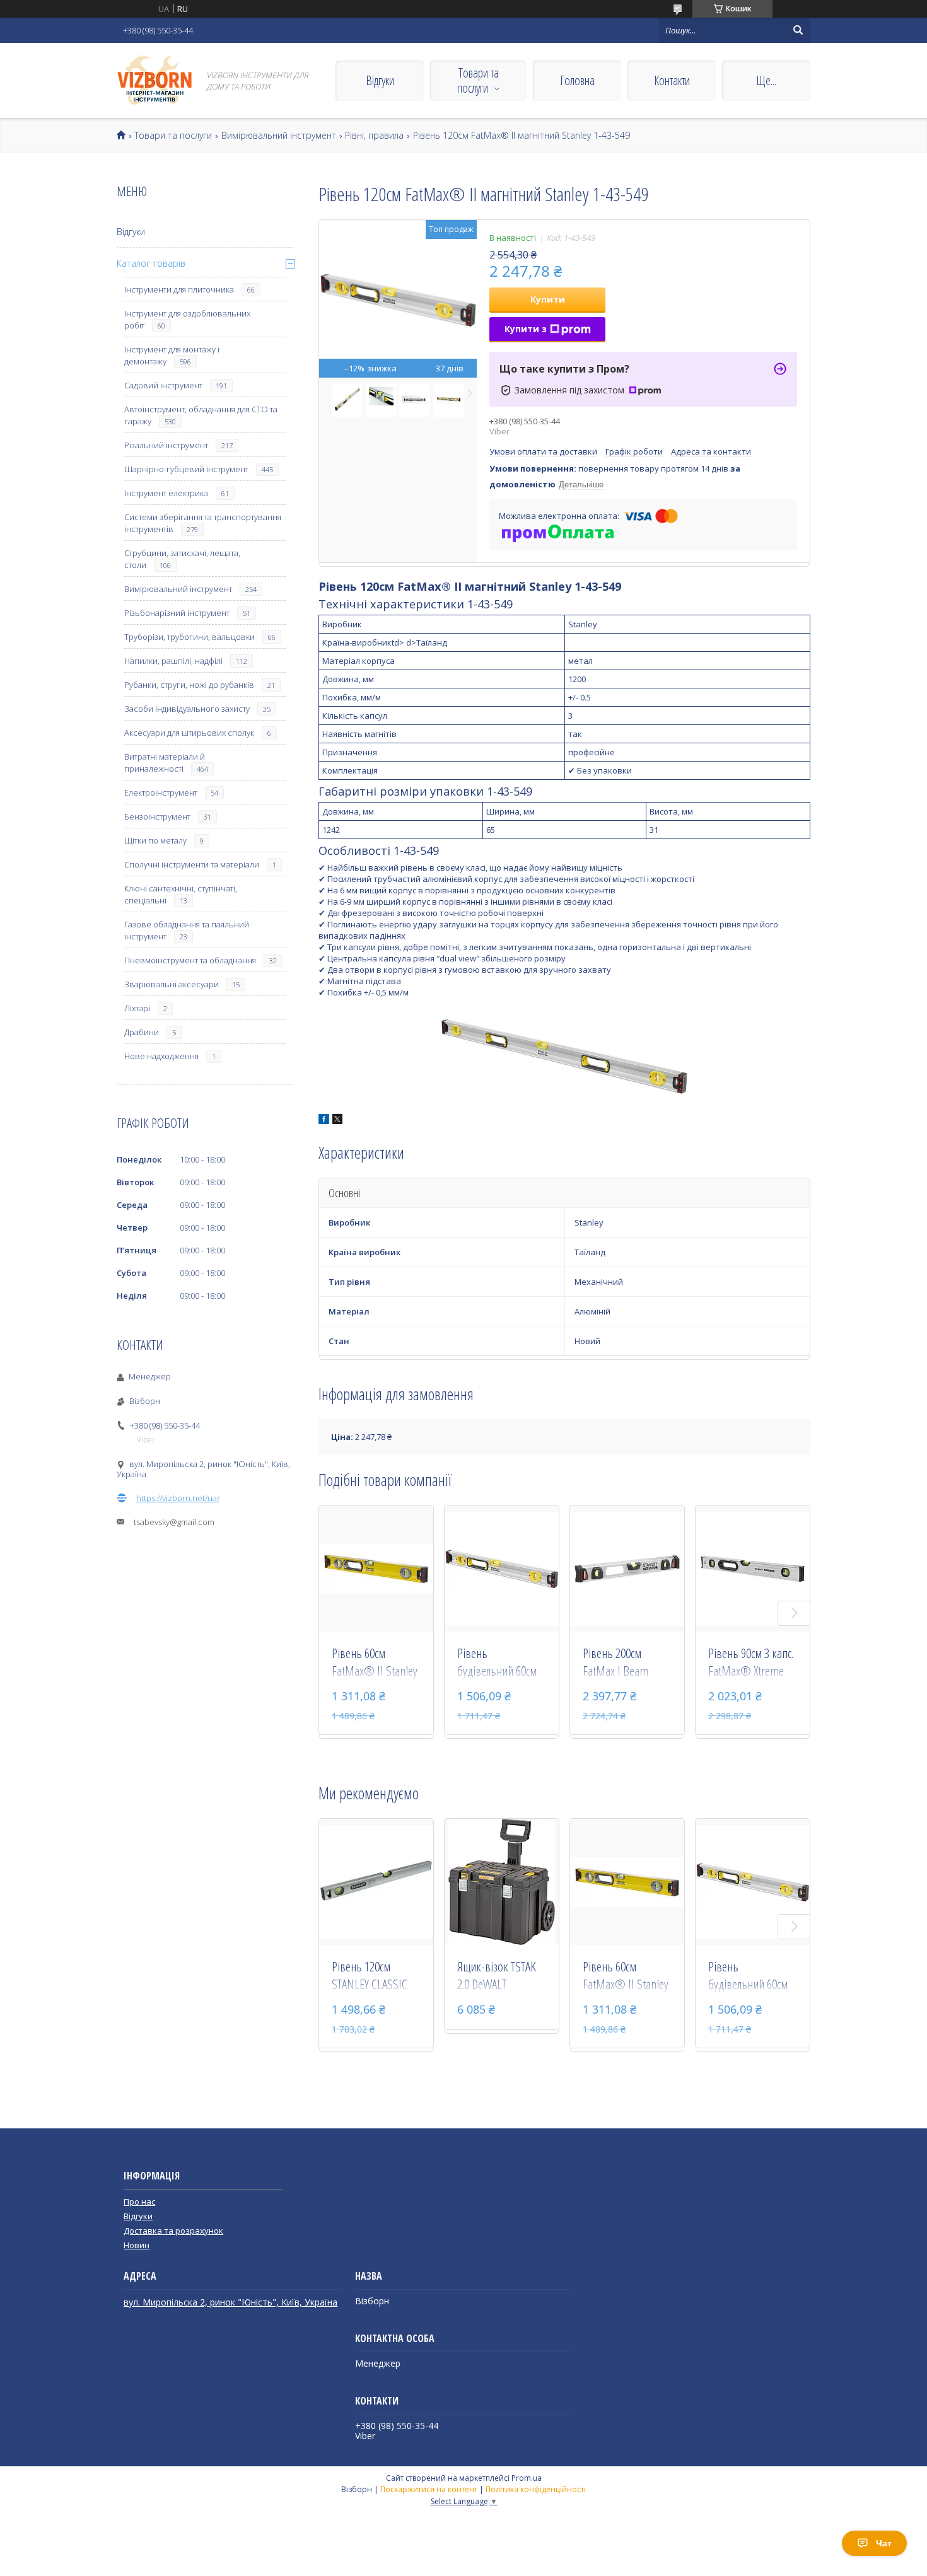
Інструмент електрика (166, 493)
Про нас (139, 2202)
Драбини (142, 1032)
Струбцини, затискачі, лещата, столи (182, 559)
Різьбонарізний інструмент (177, 613)
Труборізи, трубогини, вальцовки (189, 637)
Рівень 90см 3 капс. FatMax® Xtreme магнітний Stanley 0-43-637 (751, 1663)
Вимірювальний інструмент (279, 136)
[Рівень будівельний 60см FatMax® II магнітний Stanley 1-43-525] (502, 1569)
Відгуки (380, 80)
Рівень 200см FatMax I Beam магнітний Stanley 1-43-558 (622, 1663)
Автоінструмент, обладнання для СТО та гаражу (201, 415)
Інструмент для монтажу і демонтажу (172, 355)
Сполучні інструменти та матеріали (192, 864)
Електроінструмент (161, 792)
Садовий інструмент (163, 385)
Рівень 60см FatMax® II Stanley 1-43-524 (375, 1663)
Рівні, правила (374, 136)
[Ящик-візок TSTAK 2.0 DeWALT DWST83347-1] (502, 1882)
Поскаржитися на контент (429, 2489)
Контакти (672, 80)
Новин (137, 2245)
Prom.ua (527, 2478)
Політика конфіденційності (536, 2489)
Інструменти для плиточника (179, 289)
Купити (548, 299)
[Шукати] (798, 30)
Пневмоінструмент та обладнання (190, 960)
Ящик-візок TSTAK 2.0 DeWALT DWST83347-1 (497, 1976)
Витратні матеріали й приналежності (165, 763)
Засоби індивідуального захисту (187, 709)
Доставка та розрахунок (173, 2231)
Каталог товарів (151, 263)
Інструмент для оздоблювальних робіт (187, 319)
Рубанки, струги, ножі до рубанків (189, 685)
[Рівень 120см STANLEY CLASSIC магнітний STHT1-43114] (376, 1882)
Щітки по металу (155, 840)
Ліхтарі (137, 1008)
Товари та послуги (478, 80)
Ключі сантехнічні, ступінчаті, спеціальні (181, 894)
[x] (337, 1121)
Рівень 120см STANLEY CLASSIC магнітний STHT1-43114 (370, 1976)
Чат (884, 2543)
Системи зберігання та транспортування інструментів (203, 523)
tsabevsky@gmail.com (174, 1522)
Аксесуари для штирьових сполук (189, 733)
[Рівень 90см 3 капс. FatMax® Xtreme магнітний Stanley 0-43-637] (753, 1569)
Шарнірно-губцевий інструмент (186, 469)
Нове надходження (161, 1056)
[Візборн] (154, 80)
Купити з (526, 329)
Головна (577, 80)
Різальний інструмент (166, 445)
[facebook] (324, 1121)
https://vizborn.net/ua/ (178, 1498)
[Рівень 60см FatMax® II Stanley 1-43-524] (376, 1569)
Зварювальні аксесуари (172, 984)
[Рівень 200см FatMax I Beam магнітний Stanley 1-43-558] (627, 1569)
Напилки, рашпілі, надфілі (173, 661)
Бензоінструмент (157, 816)
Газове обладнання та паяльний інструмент (187, 930)
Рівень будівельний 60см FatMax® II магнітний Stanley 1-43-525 (497, 1663)
